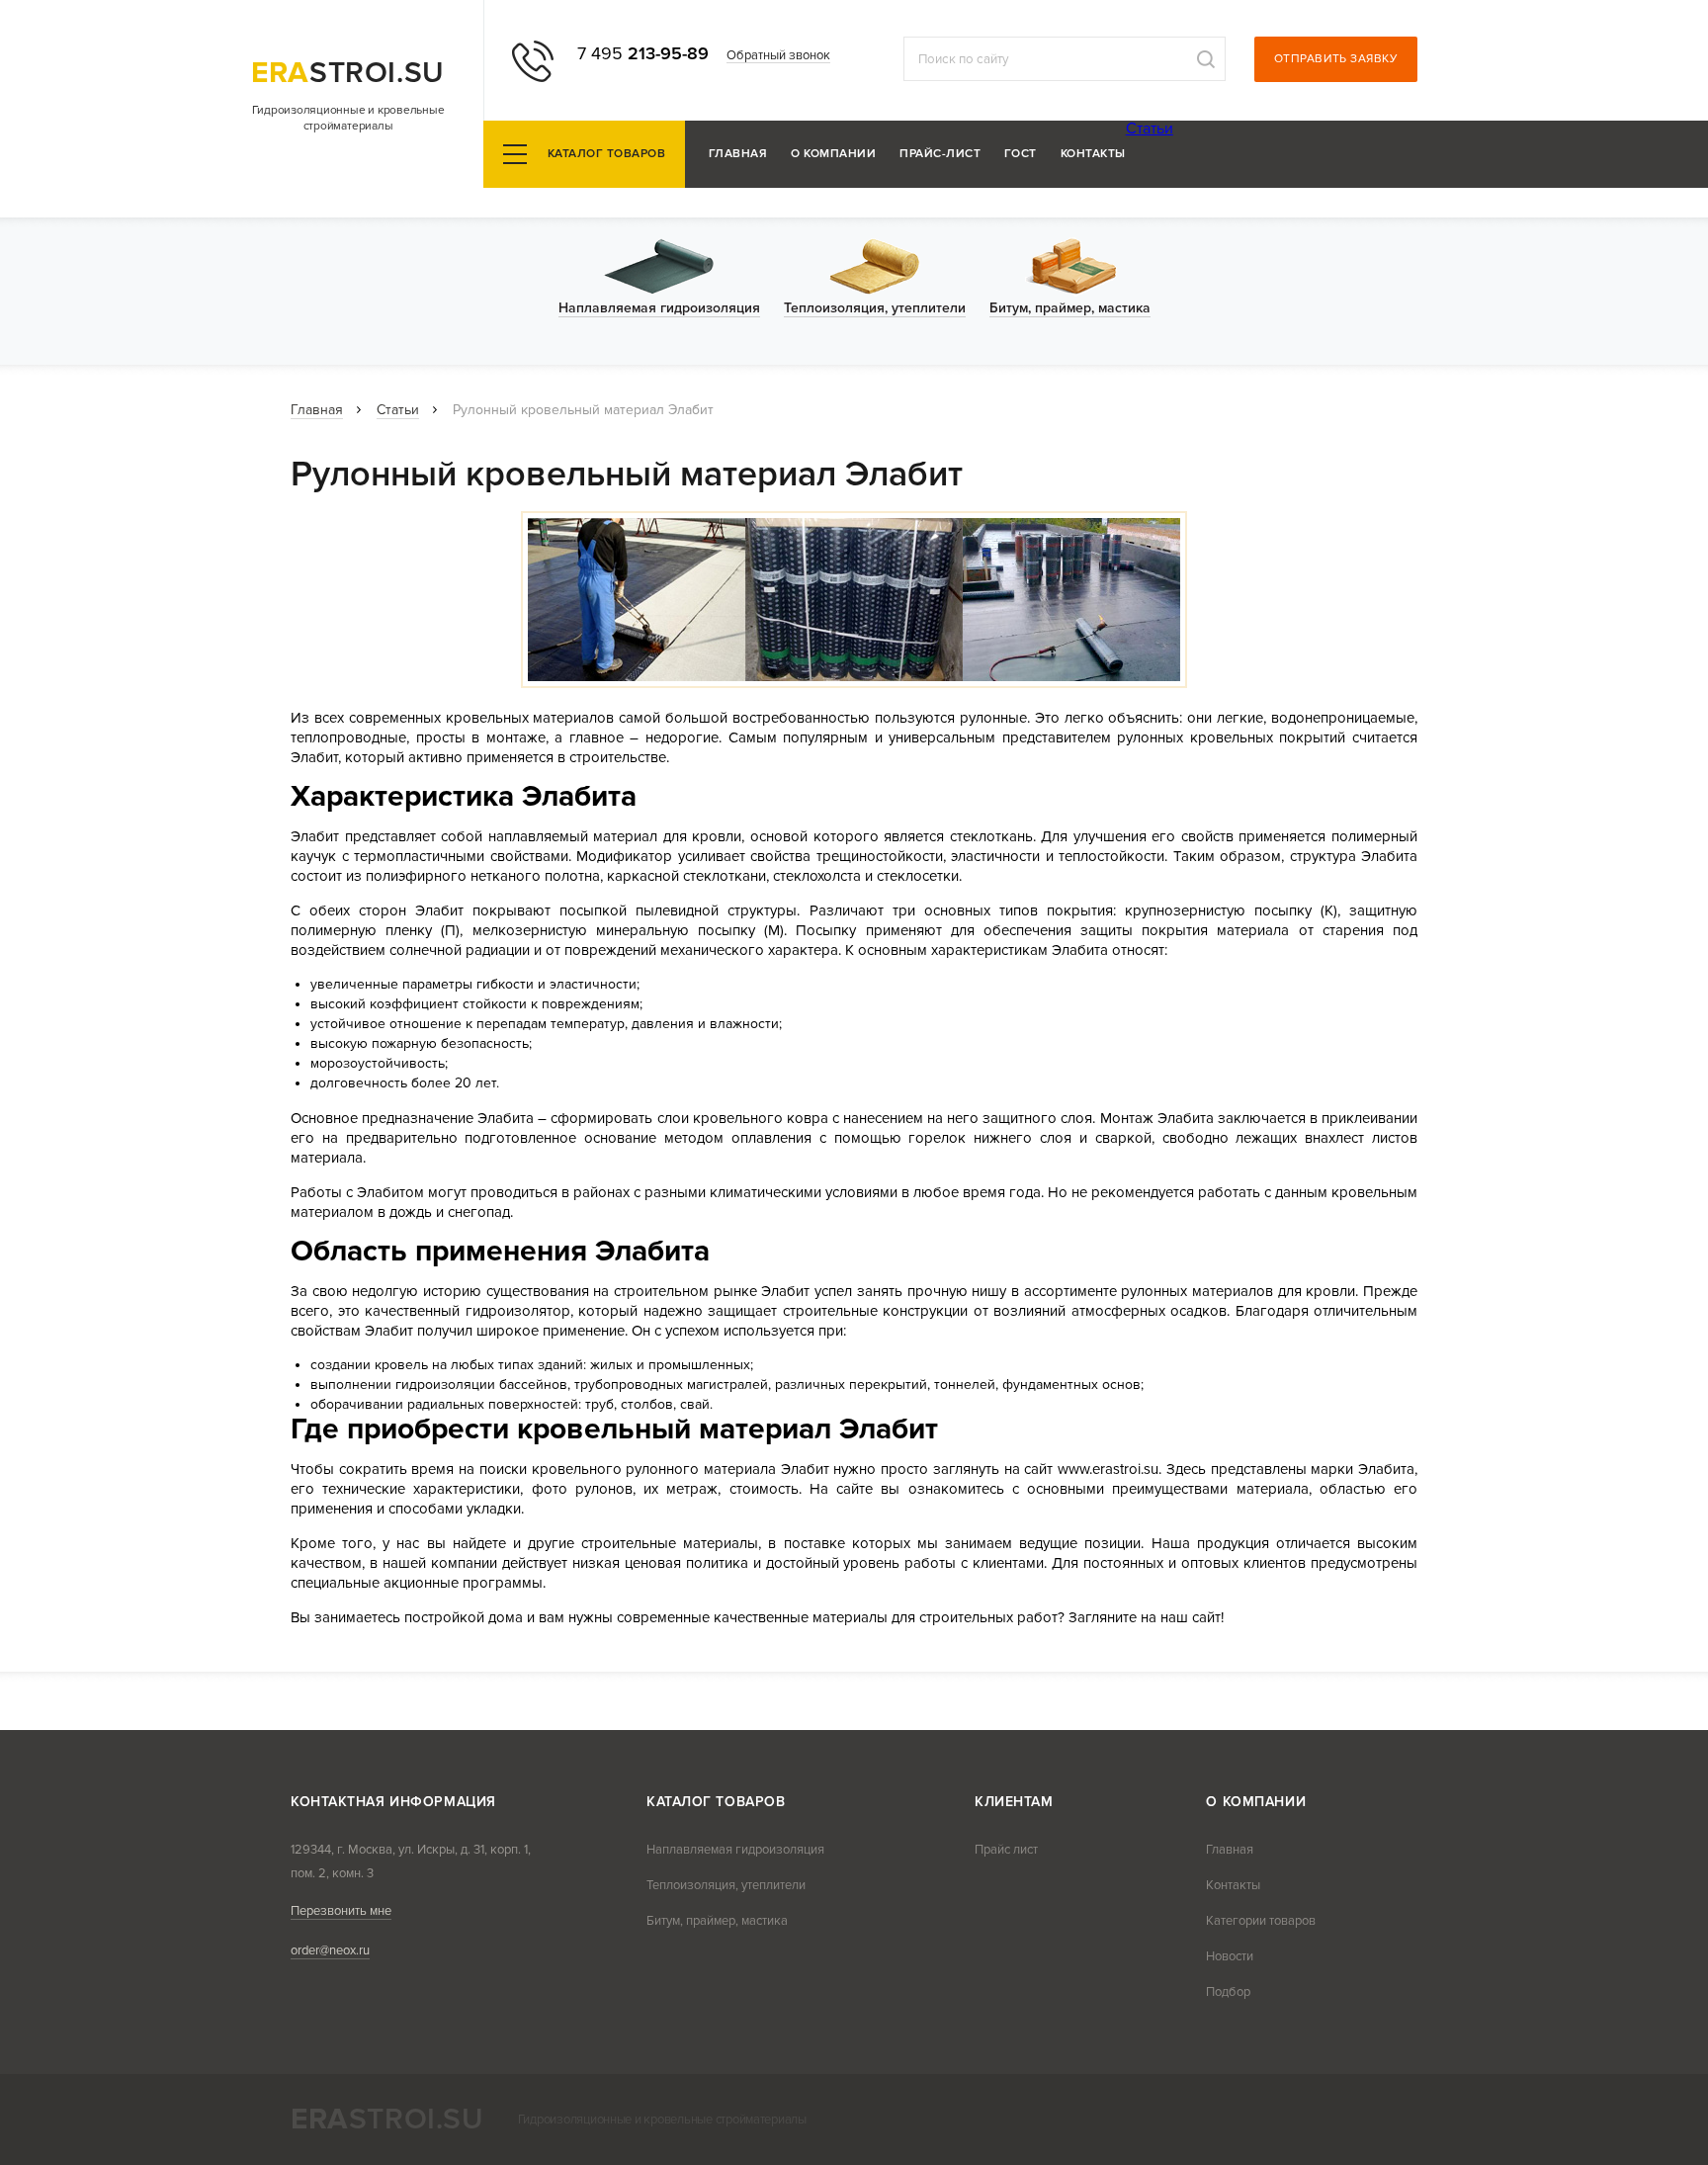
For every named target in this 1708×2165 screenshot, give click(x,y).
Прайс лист (1006, 1850)
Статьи (1150, 129)
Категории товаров (1261, 1921)
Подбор (1228, 1992)
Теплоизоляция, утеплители (726, 1885)
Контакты (1093, 155)
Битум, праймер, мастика (717, 1921)
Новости (1230, 1956)
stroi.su (348, 73)
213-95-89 (643, 53)
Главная (738, 155)
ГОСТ (1021, 155)
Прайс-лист (940, 155)
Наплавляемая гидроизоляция (735, 1850)
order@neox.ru (330, 1950)
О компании (833, 155)
